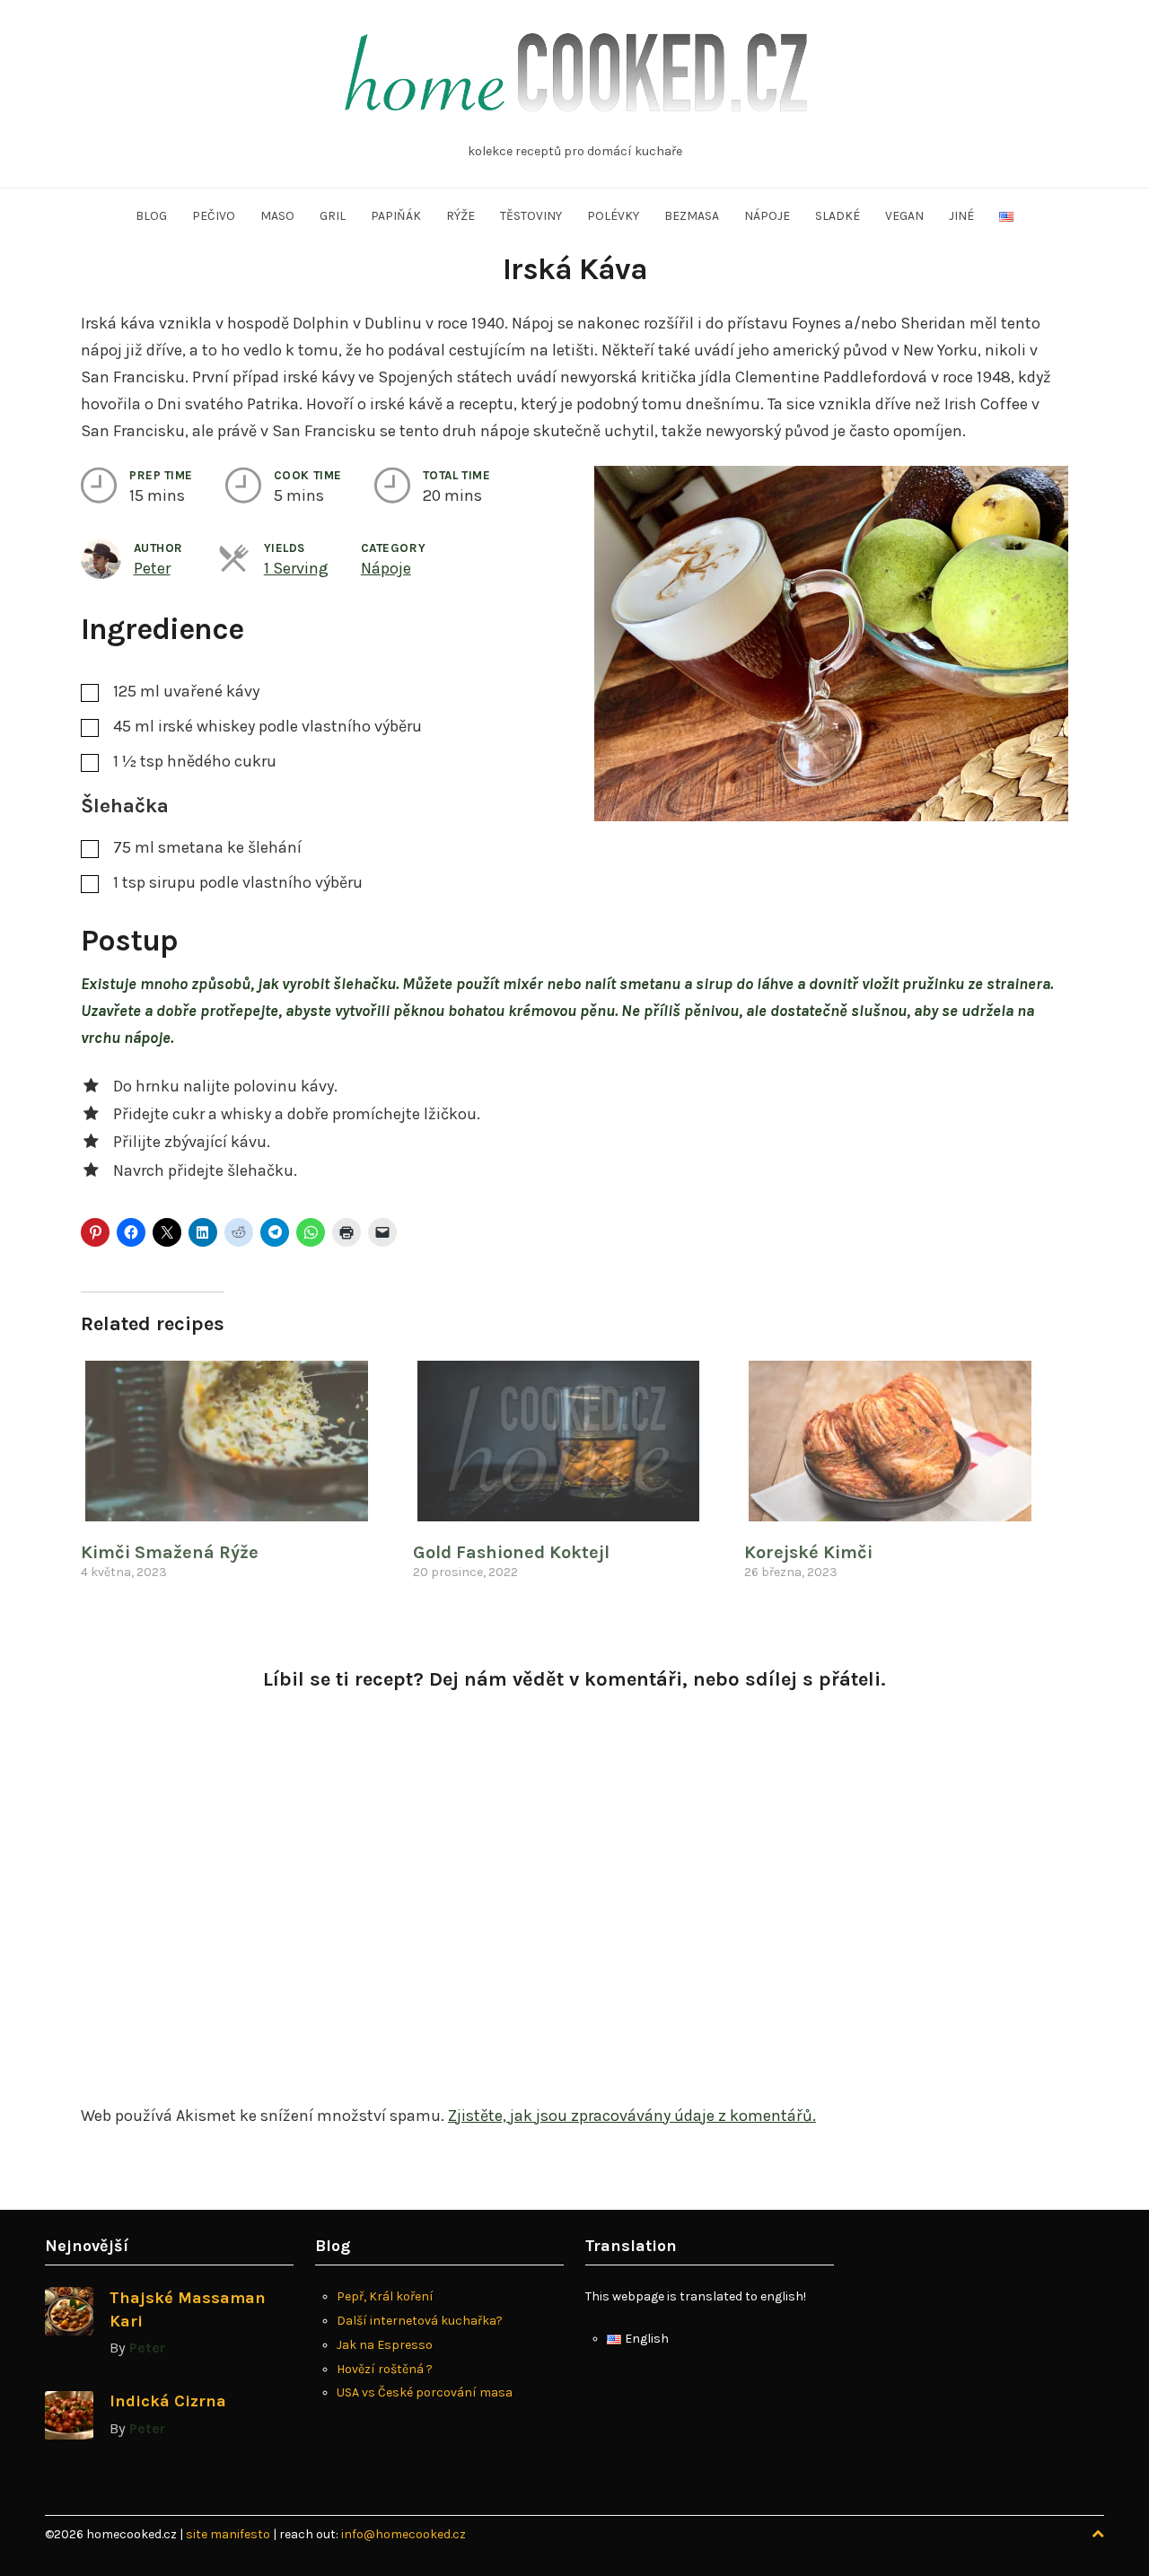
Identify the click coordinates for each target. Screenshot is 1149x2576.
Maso (277, 216)
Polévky (613, 216)
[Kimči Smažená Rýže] (238, 1441)
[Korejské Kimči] (901, 1441)
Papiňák (396, 216)
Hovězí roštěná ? (385, 2369)
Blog (151, 216)
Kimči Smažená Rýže (170, 1552)
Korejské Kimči (808, 1552)
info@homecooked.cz (403, 2534)
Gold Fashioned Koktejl (511, 1552)
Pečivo (214, 216)
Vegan (904, 216)
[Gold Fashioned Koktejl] (570, 1441)
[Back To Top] (1098, 2534)
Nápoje (767, 216)
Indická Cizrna (168, 2401)
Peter (152, 568)
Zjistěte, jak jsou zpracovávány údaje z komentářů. (632, 2116)
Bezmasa (692, 216)
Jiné (961, 216)
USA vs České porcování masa (425, 2392)
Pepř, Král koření (385, 2296)
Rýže (460, 216)
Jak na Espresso (385, 2345)
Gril (333, 216)
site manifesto (229, 2534)
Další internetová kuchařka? (420, 2321)
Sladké (838, 216)
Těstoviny (531, 216)
